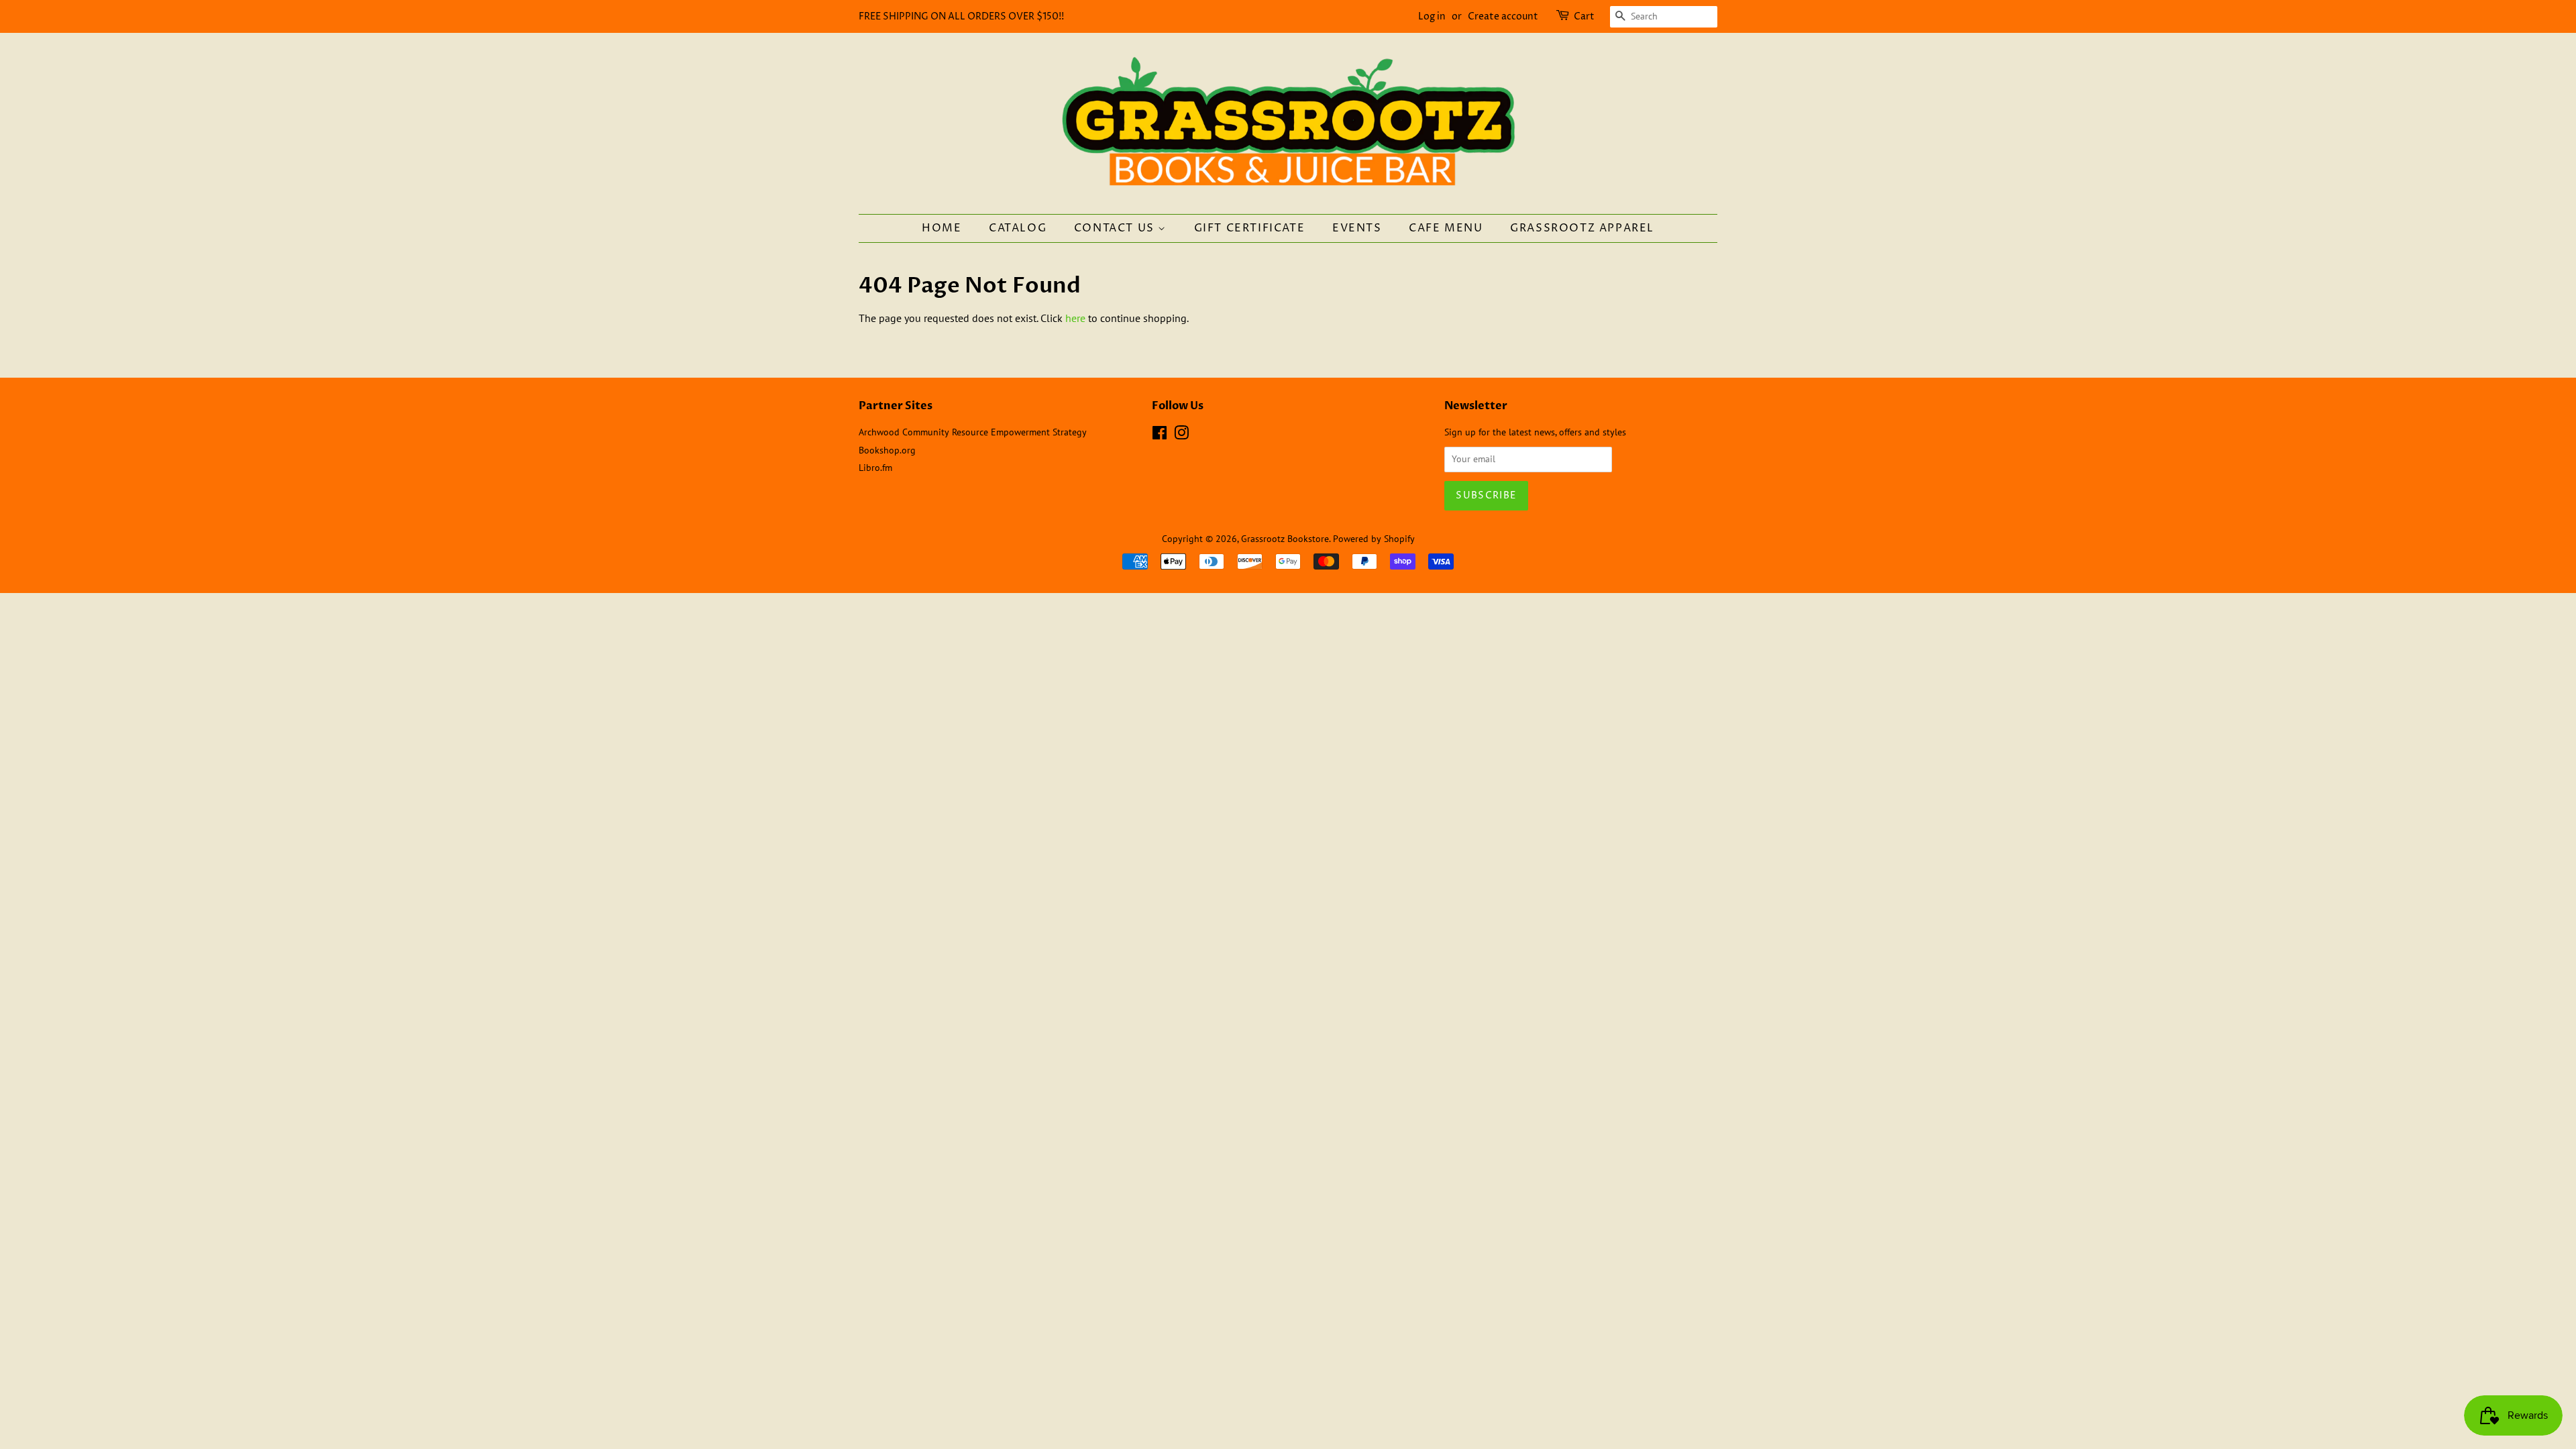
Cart (1584, 16)
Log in (1432, 16)
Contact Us (1116, 228)
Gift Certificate (1250, 228)
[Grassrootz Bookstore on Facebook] (1160, 435)
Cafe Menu (1446, 228)
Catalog (1018, 228)
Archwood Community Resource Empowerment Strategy (973, 432)
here (1075, 318)
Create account (1503, 16)
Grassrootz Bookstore (1285, 539)
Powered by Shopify (1374, 539)
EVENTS (1357, 228)
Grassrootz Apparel (1582, 228)
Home (942, 228)
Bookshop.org (887, 450)
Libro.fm (875, 468)
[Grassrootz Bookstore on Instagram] (1181, 435)
